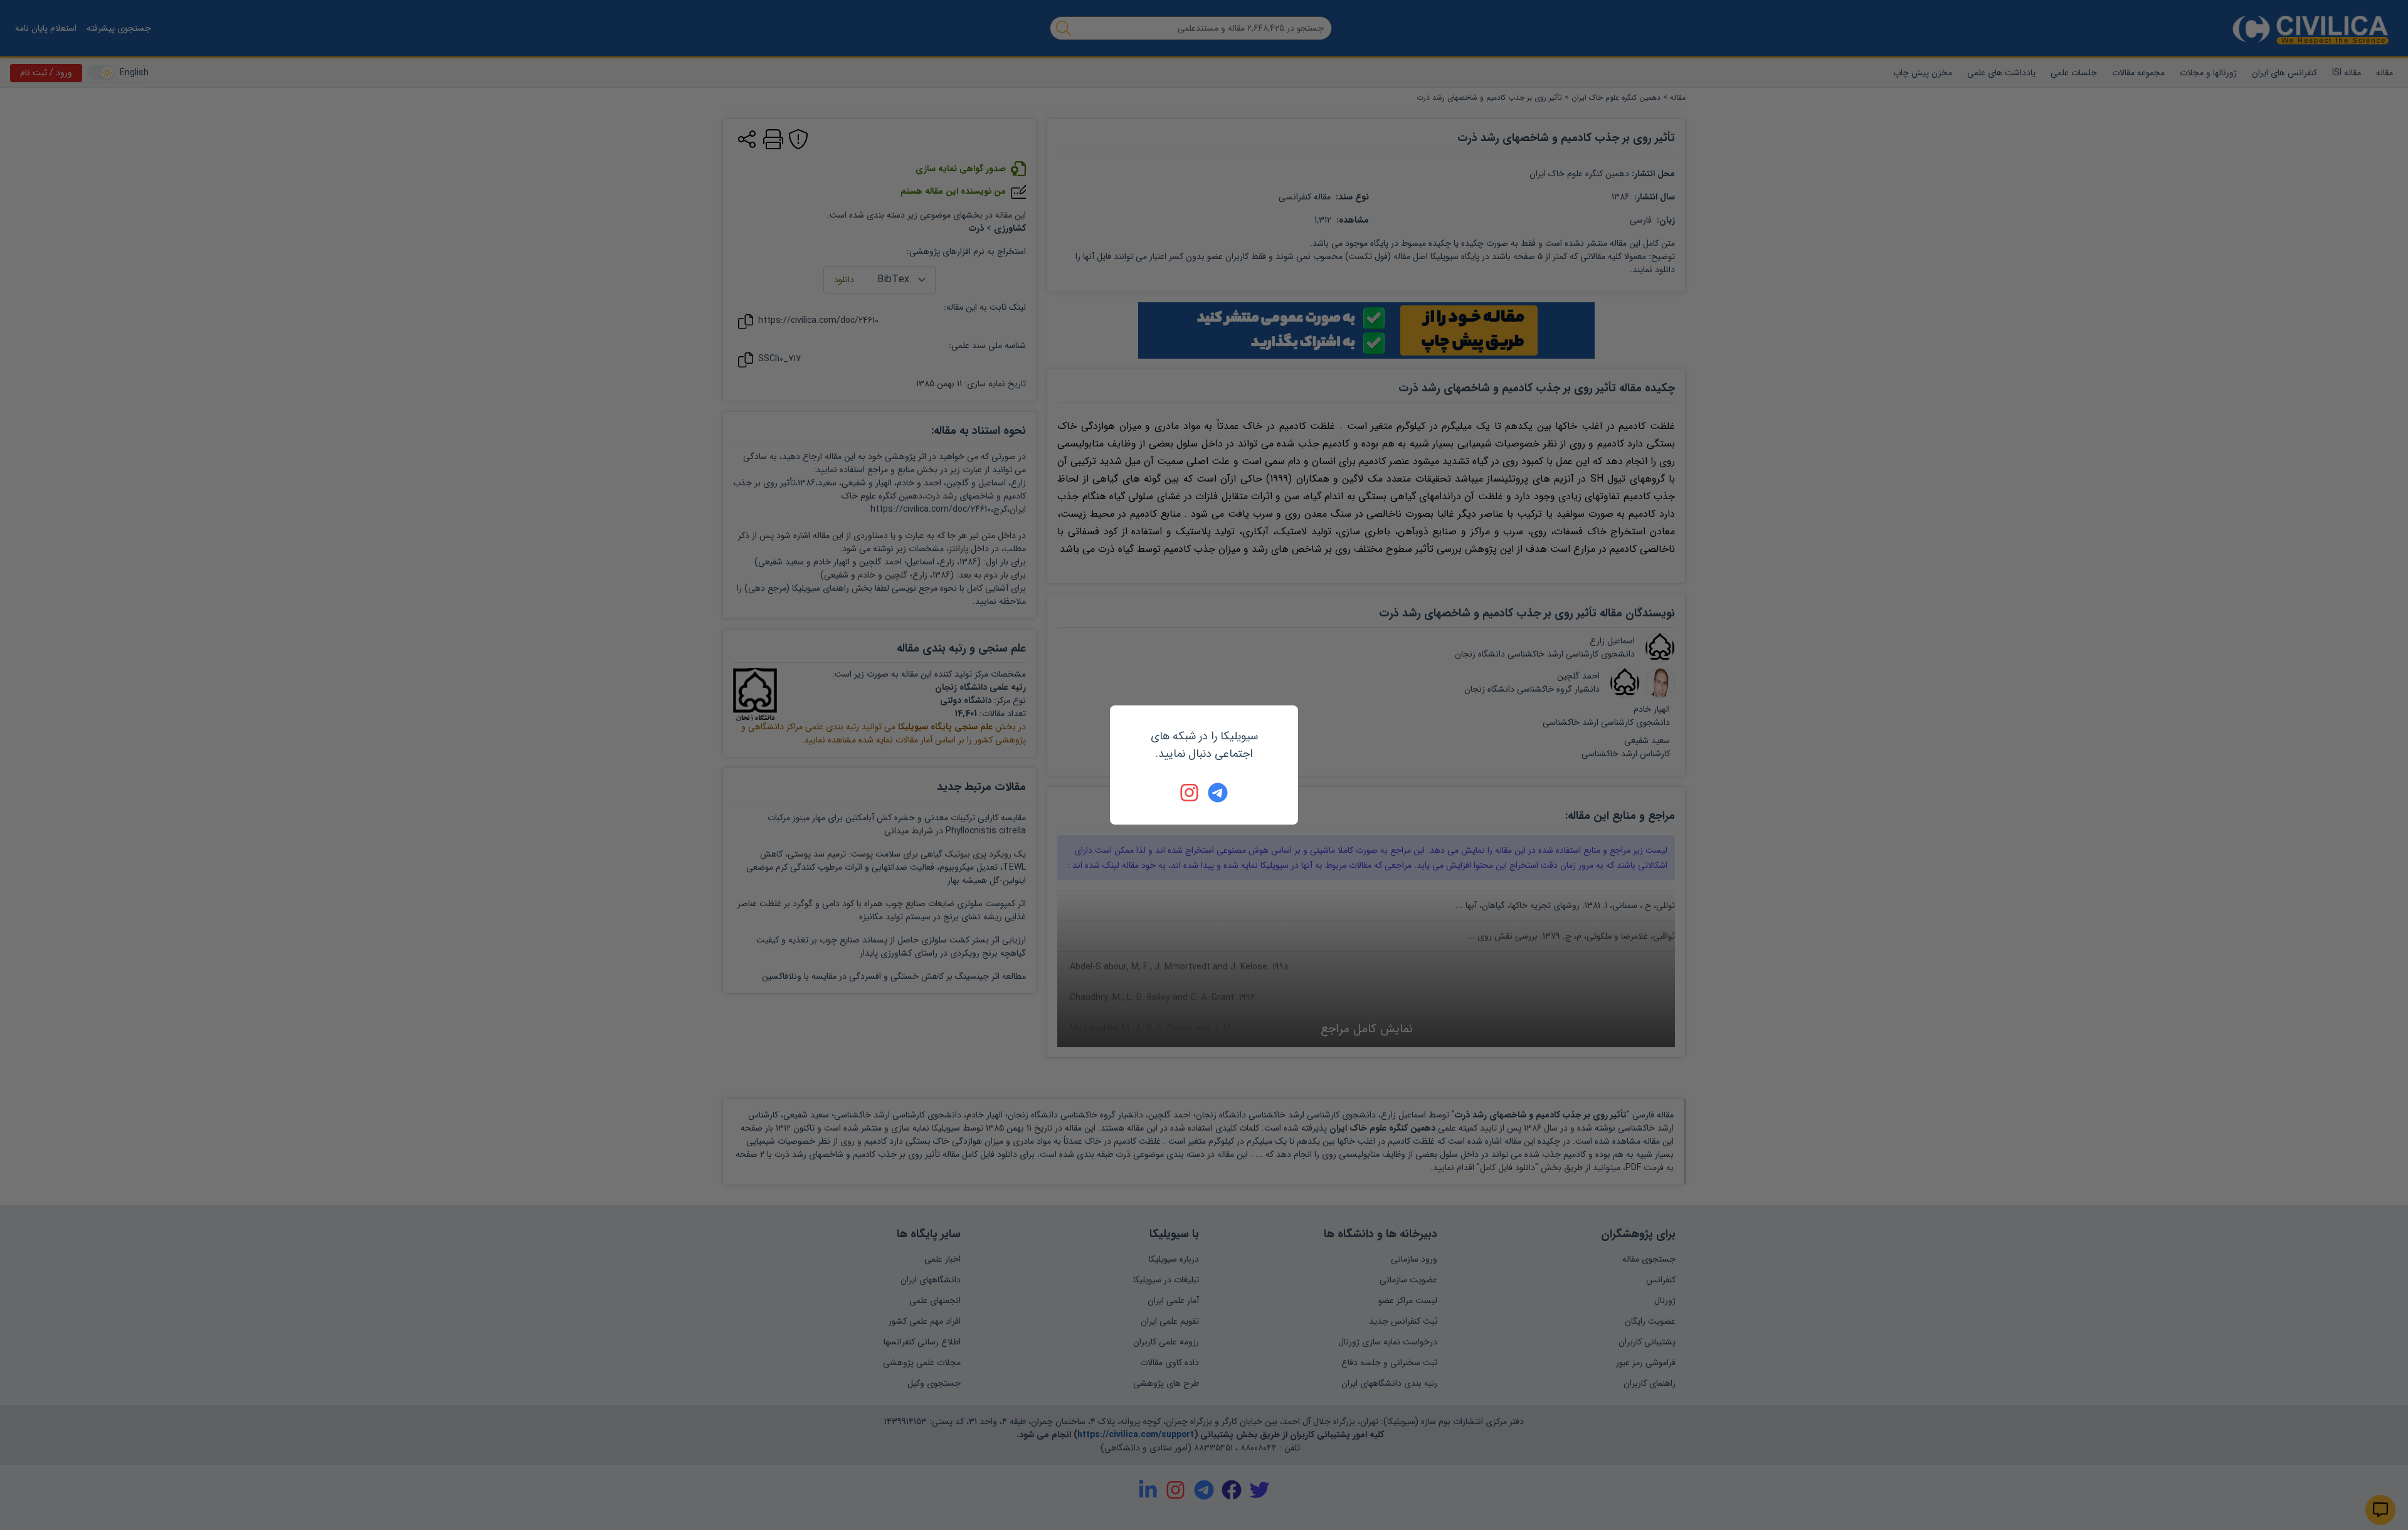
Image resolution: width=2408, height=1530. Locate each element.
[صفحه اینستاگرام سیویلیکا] (1190, 793)
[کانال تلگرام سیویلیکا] (1218, 793)
